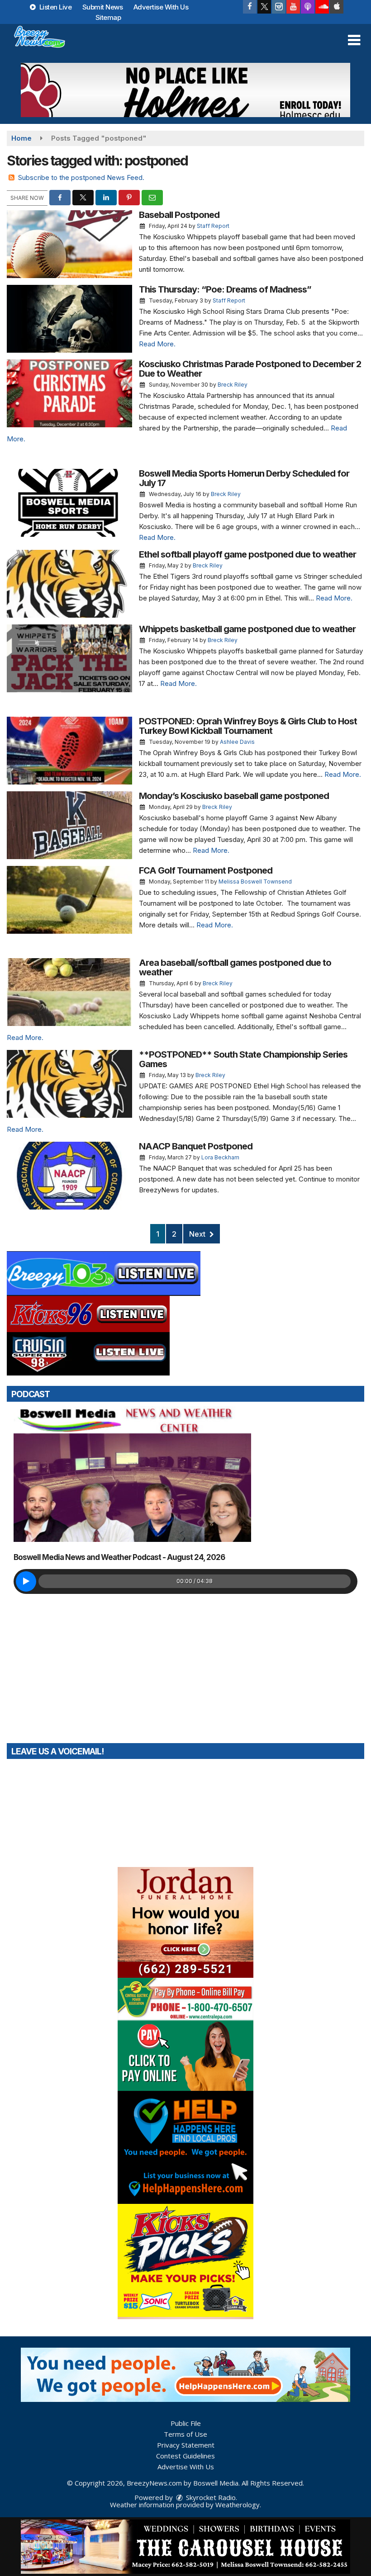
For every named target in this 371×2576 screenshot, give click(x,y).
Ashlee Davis (237, 742)
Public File (186, 2423)
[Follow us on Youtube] (293, 7)
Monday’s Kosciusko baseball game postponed (234, 796)
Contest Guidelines (185, 2456)
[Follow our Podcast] (308, 7)
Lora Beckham (220, 1157)
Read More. (157, 344)
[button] (354, 40)
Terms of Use (185, 2434)
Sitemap (108, 17)
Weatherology (238, 2505)
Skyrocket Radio (210, 2497)
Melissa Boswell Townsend (255, 882)
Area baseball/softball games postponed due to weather (235, 967)
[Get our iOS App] (337, 7)
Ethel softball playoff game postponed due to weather (247, 554)
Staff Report (213, 226)
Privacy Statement (186, 2445)
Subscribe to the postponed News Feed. (81, 177)
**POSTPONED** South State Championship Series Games (243, 1059)
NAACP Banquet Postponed (196, 1146)
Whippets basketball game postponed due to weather (247, 629)
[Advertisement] (185, 90)
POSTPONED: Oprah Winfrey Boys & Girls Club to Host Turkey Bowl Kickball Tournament (248, 726)
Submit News (103, 7)
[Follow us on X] (264, 7)
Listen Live (55, 7)
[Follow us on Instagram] (279, 7)
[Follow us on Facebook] (250, 7)
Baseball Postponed (179, 215)
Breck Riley (233, 385)
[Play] (26, 1581)
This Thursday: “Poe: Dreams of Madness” (225, 289)
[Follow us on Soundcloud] (322, 7)
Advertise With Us (161, 7)
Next (198, 1234)
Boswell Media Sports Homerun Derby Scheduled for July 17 (244, 478)
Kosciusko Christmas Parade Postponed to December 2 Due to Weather (250, 369)
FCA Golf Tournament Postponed (206, 870)
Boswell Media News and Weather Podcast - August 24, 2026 (119, 1557)
